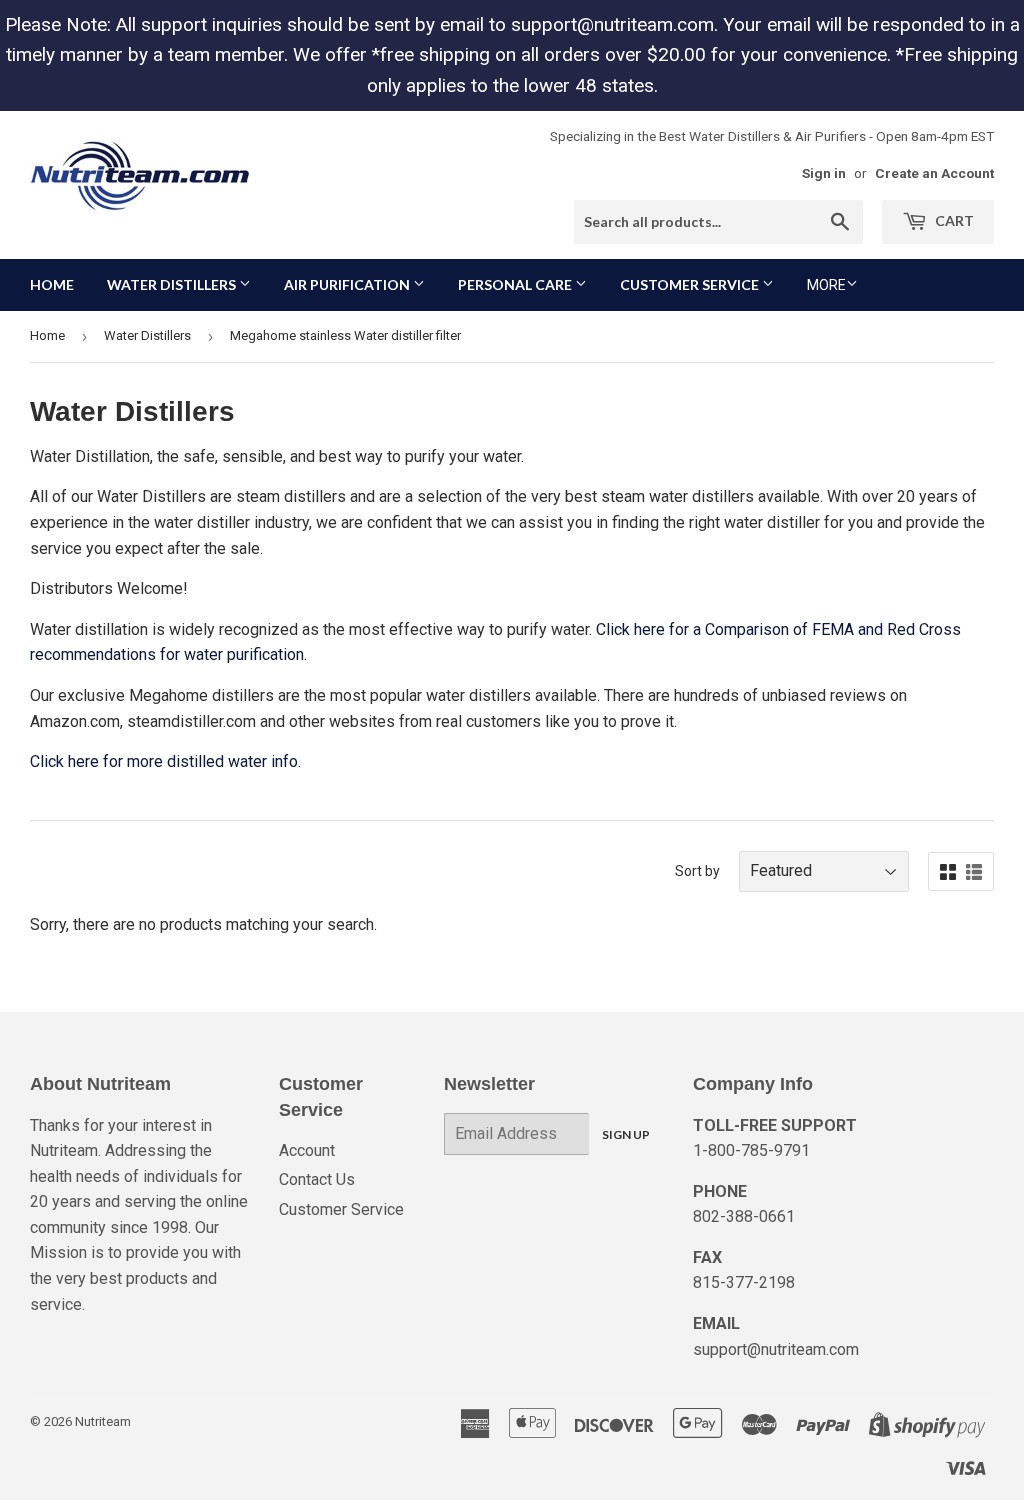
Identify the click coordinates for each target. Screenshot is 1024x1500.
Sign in (824, 173)
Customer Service (691, 284)
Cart (953, 220)
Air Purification (348, 284)
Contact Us (317, 1179)
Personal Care (516, 284)
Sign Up (626, 1134)
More (826, 285)
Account (307, 1150)
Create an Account (934, 173)
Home (52, 284)
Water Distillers (173, 284)
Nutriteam (103, 1421)
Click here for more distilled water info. (165, 761)
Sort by (697, 871)
